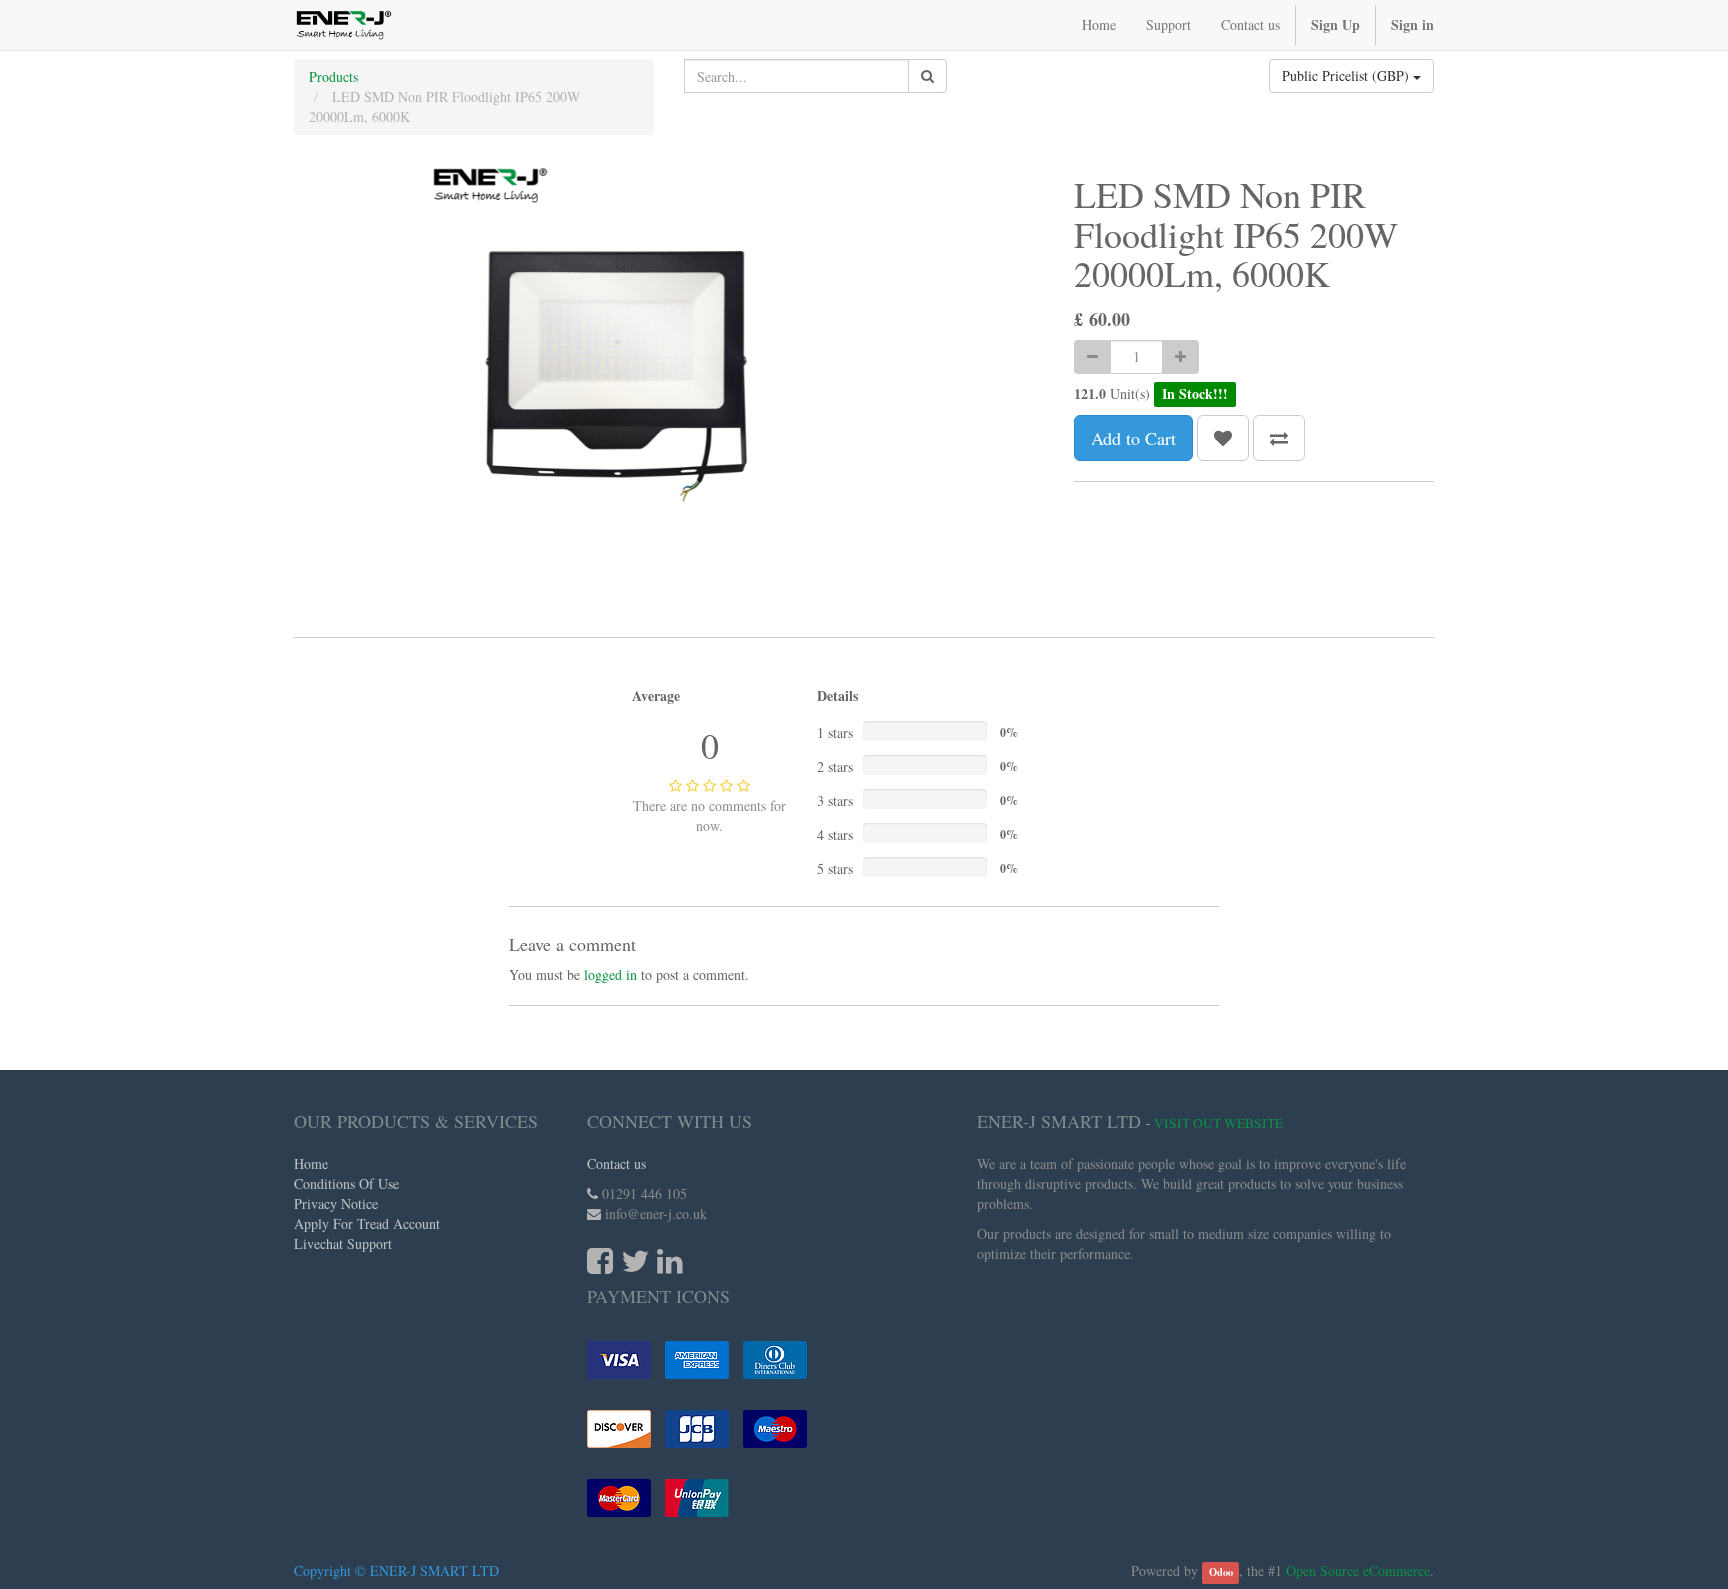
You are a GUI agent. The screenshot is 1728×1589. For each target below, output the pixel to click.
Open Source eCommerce (1358, 1570)
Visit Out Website (1218, 1123)
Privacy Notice (336, 1203)
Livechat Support (343, 1243)
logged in (610, 974)
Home (311, 1163)
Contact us (616, 1163)
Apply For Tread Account (367, 1223)
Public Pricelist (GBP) (1347, 75)
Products (333, 76)
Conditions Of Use (346, 1183)
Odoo (1221, 1572)
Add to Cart (1133, 438)
